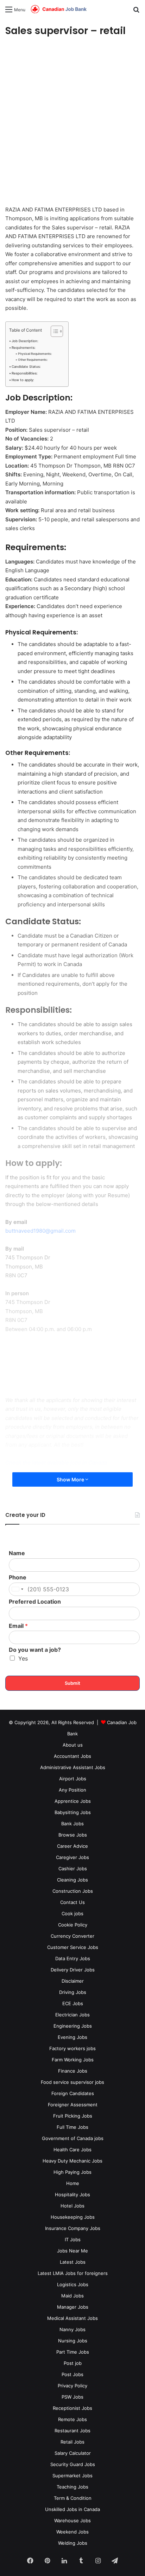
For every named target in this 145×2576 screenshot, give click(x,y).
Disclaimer (73, 1981)
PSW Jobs (72, 2397)
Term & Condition (73, 2498)
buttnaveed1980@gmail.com (40, 1231)
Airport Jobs (73, 1779)
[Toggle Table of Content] (53, 331)
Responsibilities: (25, 373)
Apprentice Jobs (73, 1801)
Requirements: (24, 348)
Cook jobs (72, 1913)
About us (73, 1745)
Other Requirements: (33, 360)
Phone (18, 1577)
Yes (23, 1658)
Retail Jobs (72, 2442)
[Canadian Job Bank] (59, 9)
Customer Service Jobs (73, 1947)
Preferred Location (35, 1602)
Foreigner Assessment (73, 2105)
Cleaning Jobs (72, 1880)
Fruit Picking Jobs (73, 2116)
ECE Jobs (73, 2003)
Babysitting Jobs (73, 1812)
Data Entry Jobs (73, 1958)
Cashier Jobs (73, 1869)
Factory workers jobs (72, 2048)
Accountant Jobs (72, 1756)
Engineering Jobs (73, 2026)
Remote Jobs (72, 2419)
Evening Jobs (72, 2037)
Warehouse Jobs (72, 2520)
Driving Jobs (73, 1992)
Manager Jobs (73, 2307)
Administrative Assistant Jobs (73, 1767)
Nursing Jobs (73, 2341)
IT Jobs (73, 2239)
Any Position (72, 1790)
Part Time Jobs (73, 2352)
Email (18, 1626)
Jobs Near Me (72, 2251)
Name (17, 1553)
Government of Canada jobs (73, 2138)
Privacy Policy (72, 2386)
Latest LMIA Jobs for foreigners (73, 2273)
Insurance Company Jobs (73, 2228)
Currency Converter (72, 1936)
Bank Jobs (72, 1824)
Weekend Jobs (72, 2532)
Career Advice (72, 1846)
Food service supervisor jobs (72, 2082)
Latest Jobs (73, 2262)
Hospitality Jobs (72, 2195)
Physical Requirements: (35, 354)
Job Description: (25, 341)
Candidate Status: (26, 367)
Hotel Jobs (72, 2206)
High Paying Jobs (72, 2172)
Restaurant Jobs (72, 2431)
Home (73, 2183)
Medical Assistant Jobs (72, 2318)
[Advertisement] (72, 122)
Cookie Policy (73, 1925)
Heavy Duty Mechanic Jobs (72, 2161)
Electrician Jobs (72, 2015)
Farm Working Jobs (73, 2060)
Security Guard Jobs (73, 2464)
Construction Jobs (73, 1891)
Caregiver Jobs (72, 1857)
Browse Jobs (73, 1835)
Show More (71, 1479)
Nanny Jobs (72, 2329)
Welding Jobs (73, 2543)
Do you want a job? (35, 1650)
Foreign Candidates (73, 2093)
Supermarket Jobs (72, 2476)
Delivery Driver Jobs (73, 1970)
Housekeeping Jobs (73, 2217)
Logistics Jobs (73, 2284)
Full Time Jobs (72, 2127)
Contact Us (72, 1902)
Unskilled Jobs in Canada (72, 2509)
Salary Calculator (73, 2453)
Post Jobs (72, 2374)
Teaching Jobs (72, 2487)
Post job (73, 2363)
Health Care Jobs (72, 2150)
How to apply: (23, 380)
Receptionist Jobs (72, 2408)
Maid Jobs (72, 2296)
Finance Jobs (73, 2071)
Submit (72, 1683)
